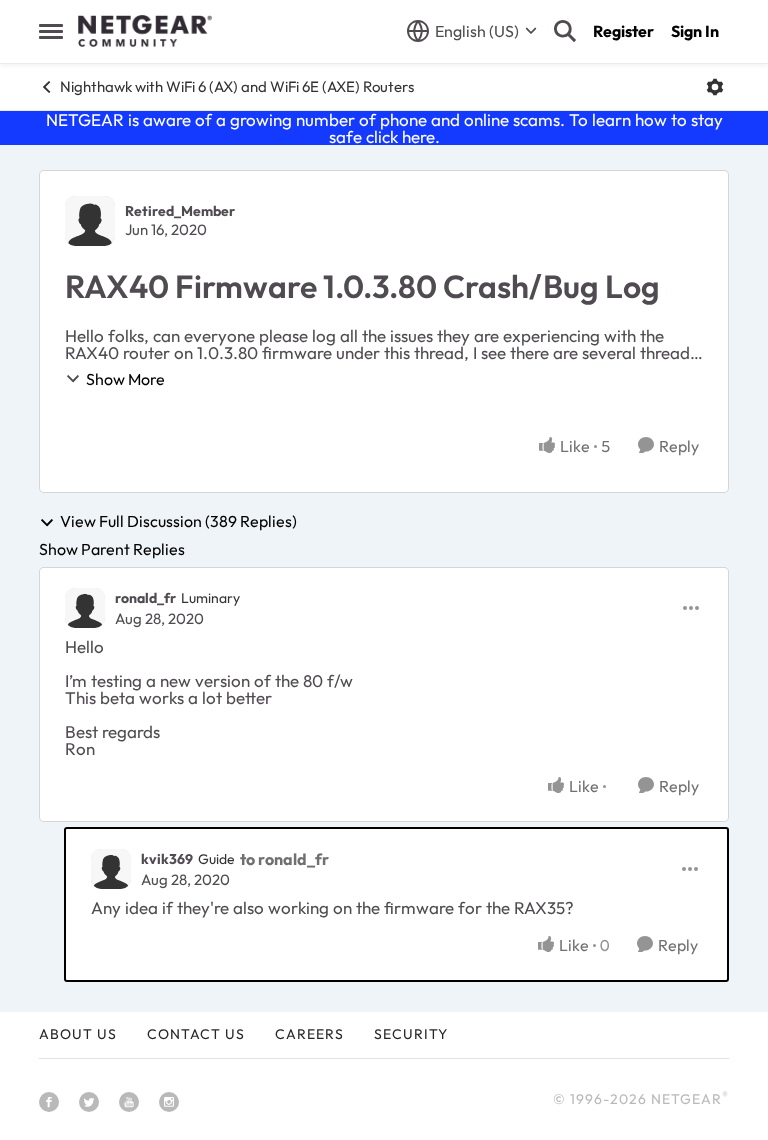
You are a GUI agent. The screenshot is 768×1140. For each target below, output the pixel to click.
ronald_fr (145, 598)
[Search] (565, 31)
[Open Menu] (715, 87)
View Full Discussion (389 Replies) (178, 522)
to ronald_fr (284, 859)
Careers (309, 1034)
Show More (125, 379)
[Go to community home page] (145, 31)
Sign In (695, 31)
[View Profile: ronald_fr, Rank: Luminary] (85, 608)
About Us (78, 1034)
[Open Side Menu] (51, 31)
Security (411, 1034)
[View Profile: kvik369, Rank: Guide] (111, 869)
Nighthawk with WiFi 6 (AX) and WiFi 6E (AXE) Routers (237, 86)
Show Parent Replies (112, 549)
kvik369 (167, 859)
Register (623, 31)
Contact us (196, 1034)
